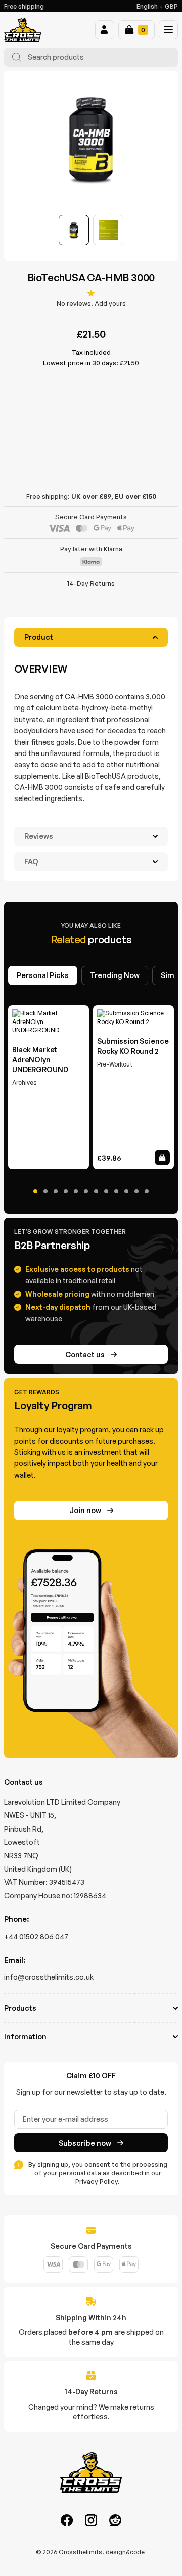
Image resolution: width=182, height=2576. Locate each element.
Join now (85, 1510)
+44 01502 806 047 (36, 1937)
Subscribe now (85, 2143)
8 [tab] (106, 1191)
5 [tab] (76, 1191)
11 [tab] (136, 1191)
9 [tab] (116, 1191)
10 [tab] (126, 1191)
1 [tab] (35, 1191)
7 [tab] (96, 1191)
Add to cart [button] (162, 1158)
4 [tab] (66, 1191)
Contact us (85, 1354)
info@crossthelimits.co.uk (49, 1977)
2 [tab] (45, 1191)
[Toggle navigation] (168, 30)
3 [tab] (56, 1191)
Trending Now (115, 975)
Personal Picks (43, 975)
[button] (105, 30)
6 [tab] (86, 1191)
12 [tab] (147, 1191)
